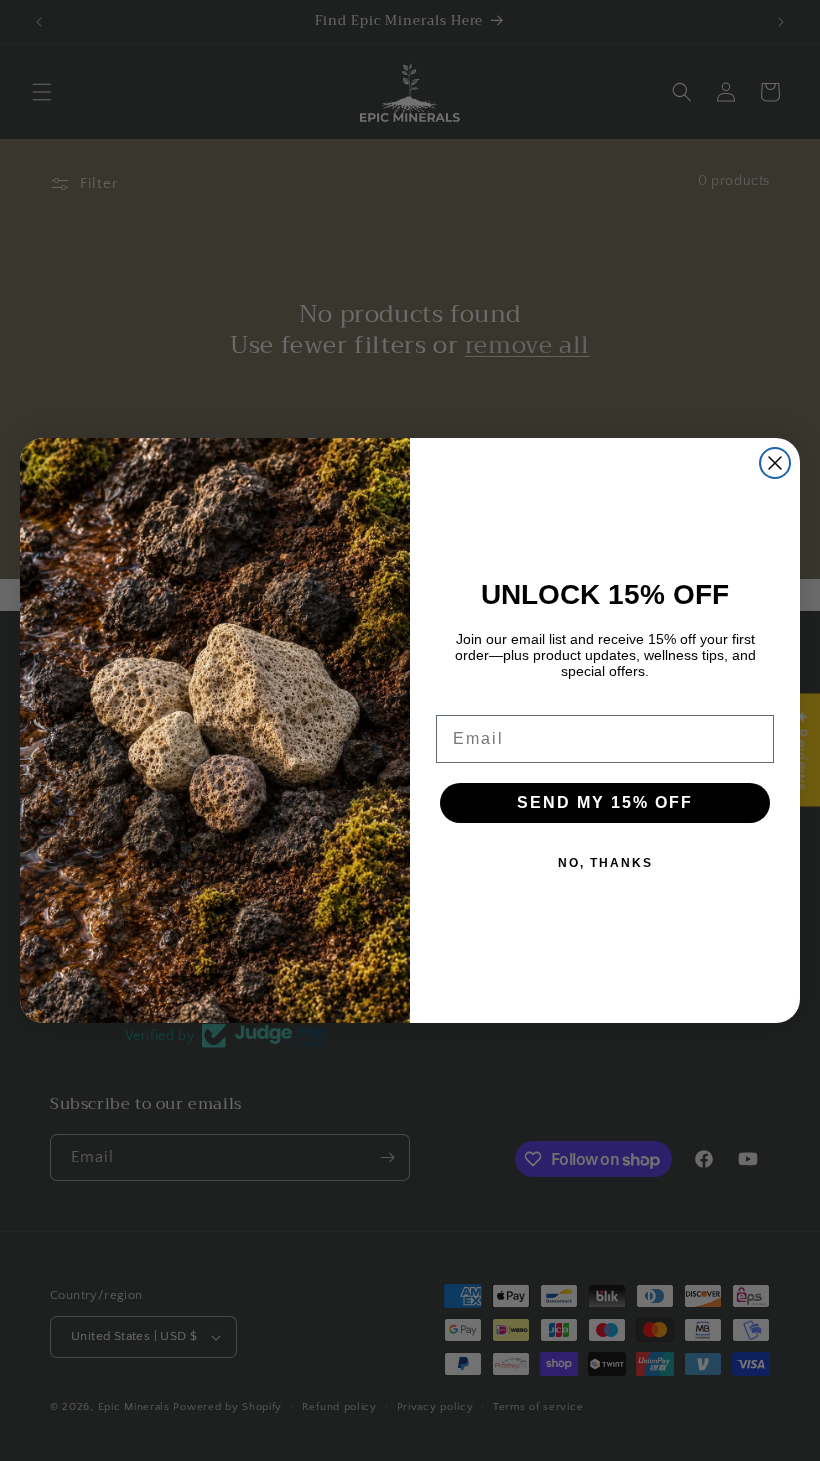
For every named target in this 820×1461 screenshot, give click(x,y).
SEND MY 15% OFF (605, 802)
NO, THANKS (605, 863)
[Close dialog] (775, 463)
